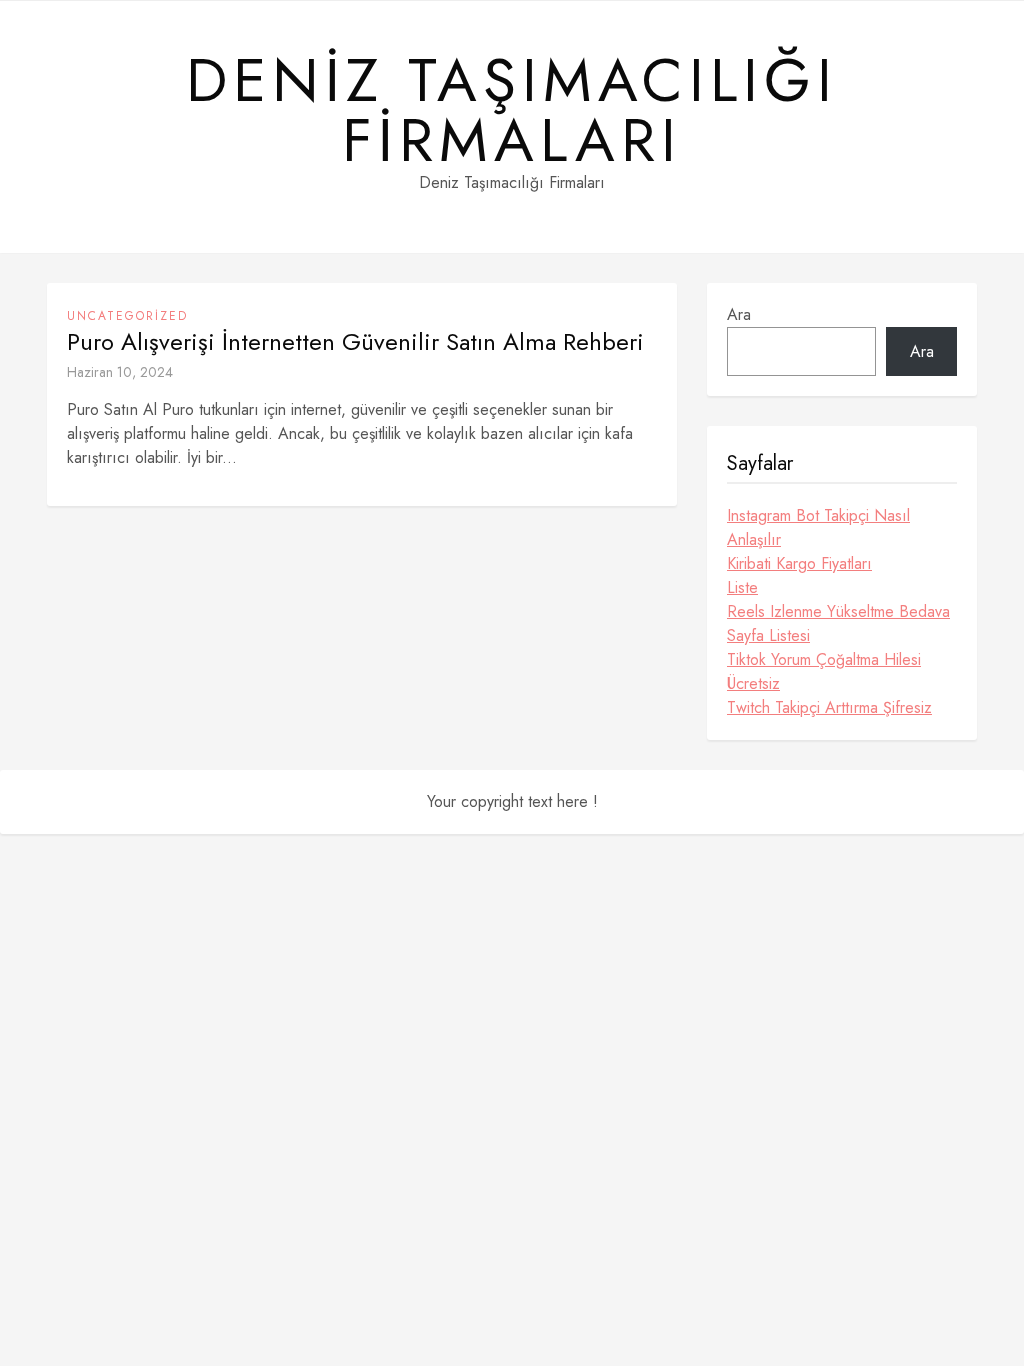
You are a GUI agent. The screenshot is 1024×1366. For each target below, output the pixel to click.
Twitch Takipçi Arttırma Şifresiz (829, 707)
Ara (739, 314)
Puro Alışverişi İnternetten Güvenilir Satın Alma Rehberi (355, 342)
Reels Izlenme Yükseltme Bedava (838, 611)
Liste (742, 587)
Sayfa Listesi (768, 635)
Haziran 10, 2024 (120, 372)
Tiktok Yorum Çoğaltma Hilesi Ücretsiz (824, 671)
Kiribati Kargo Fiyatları (799, 563)
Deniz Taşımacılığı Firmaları (512, 111)
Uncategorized (127, 316)
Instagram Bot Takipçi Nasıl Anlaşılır (818, 527)
